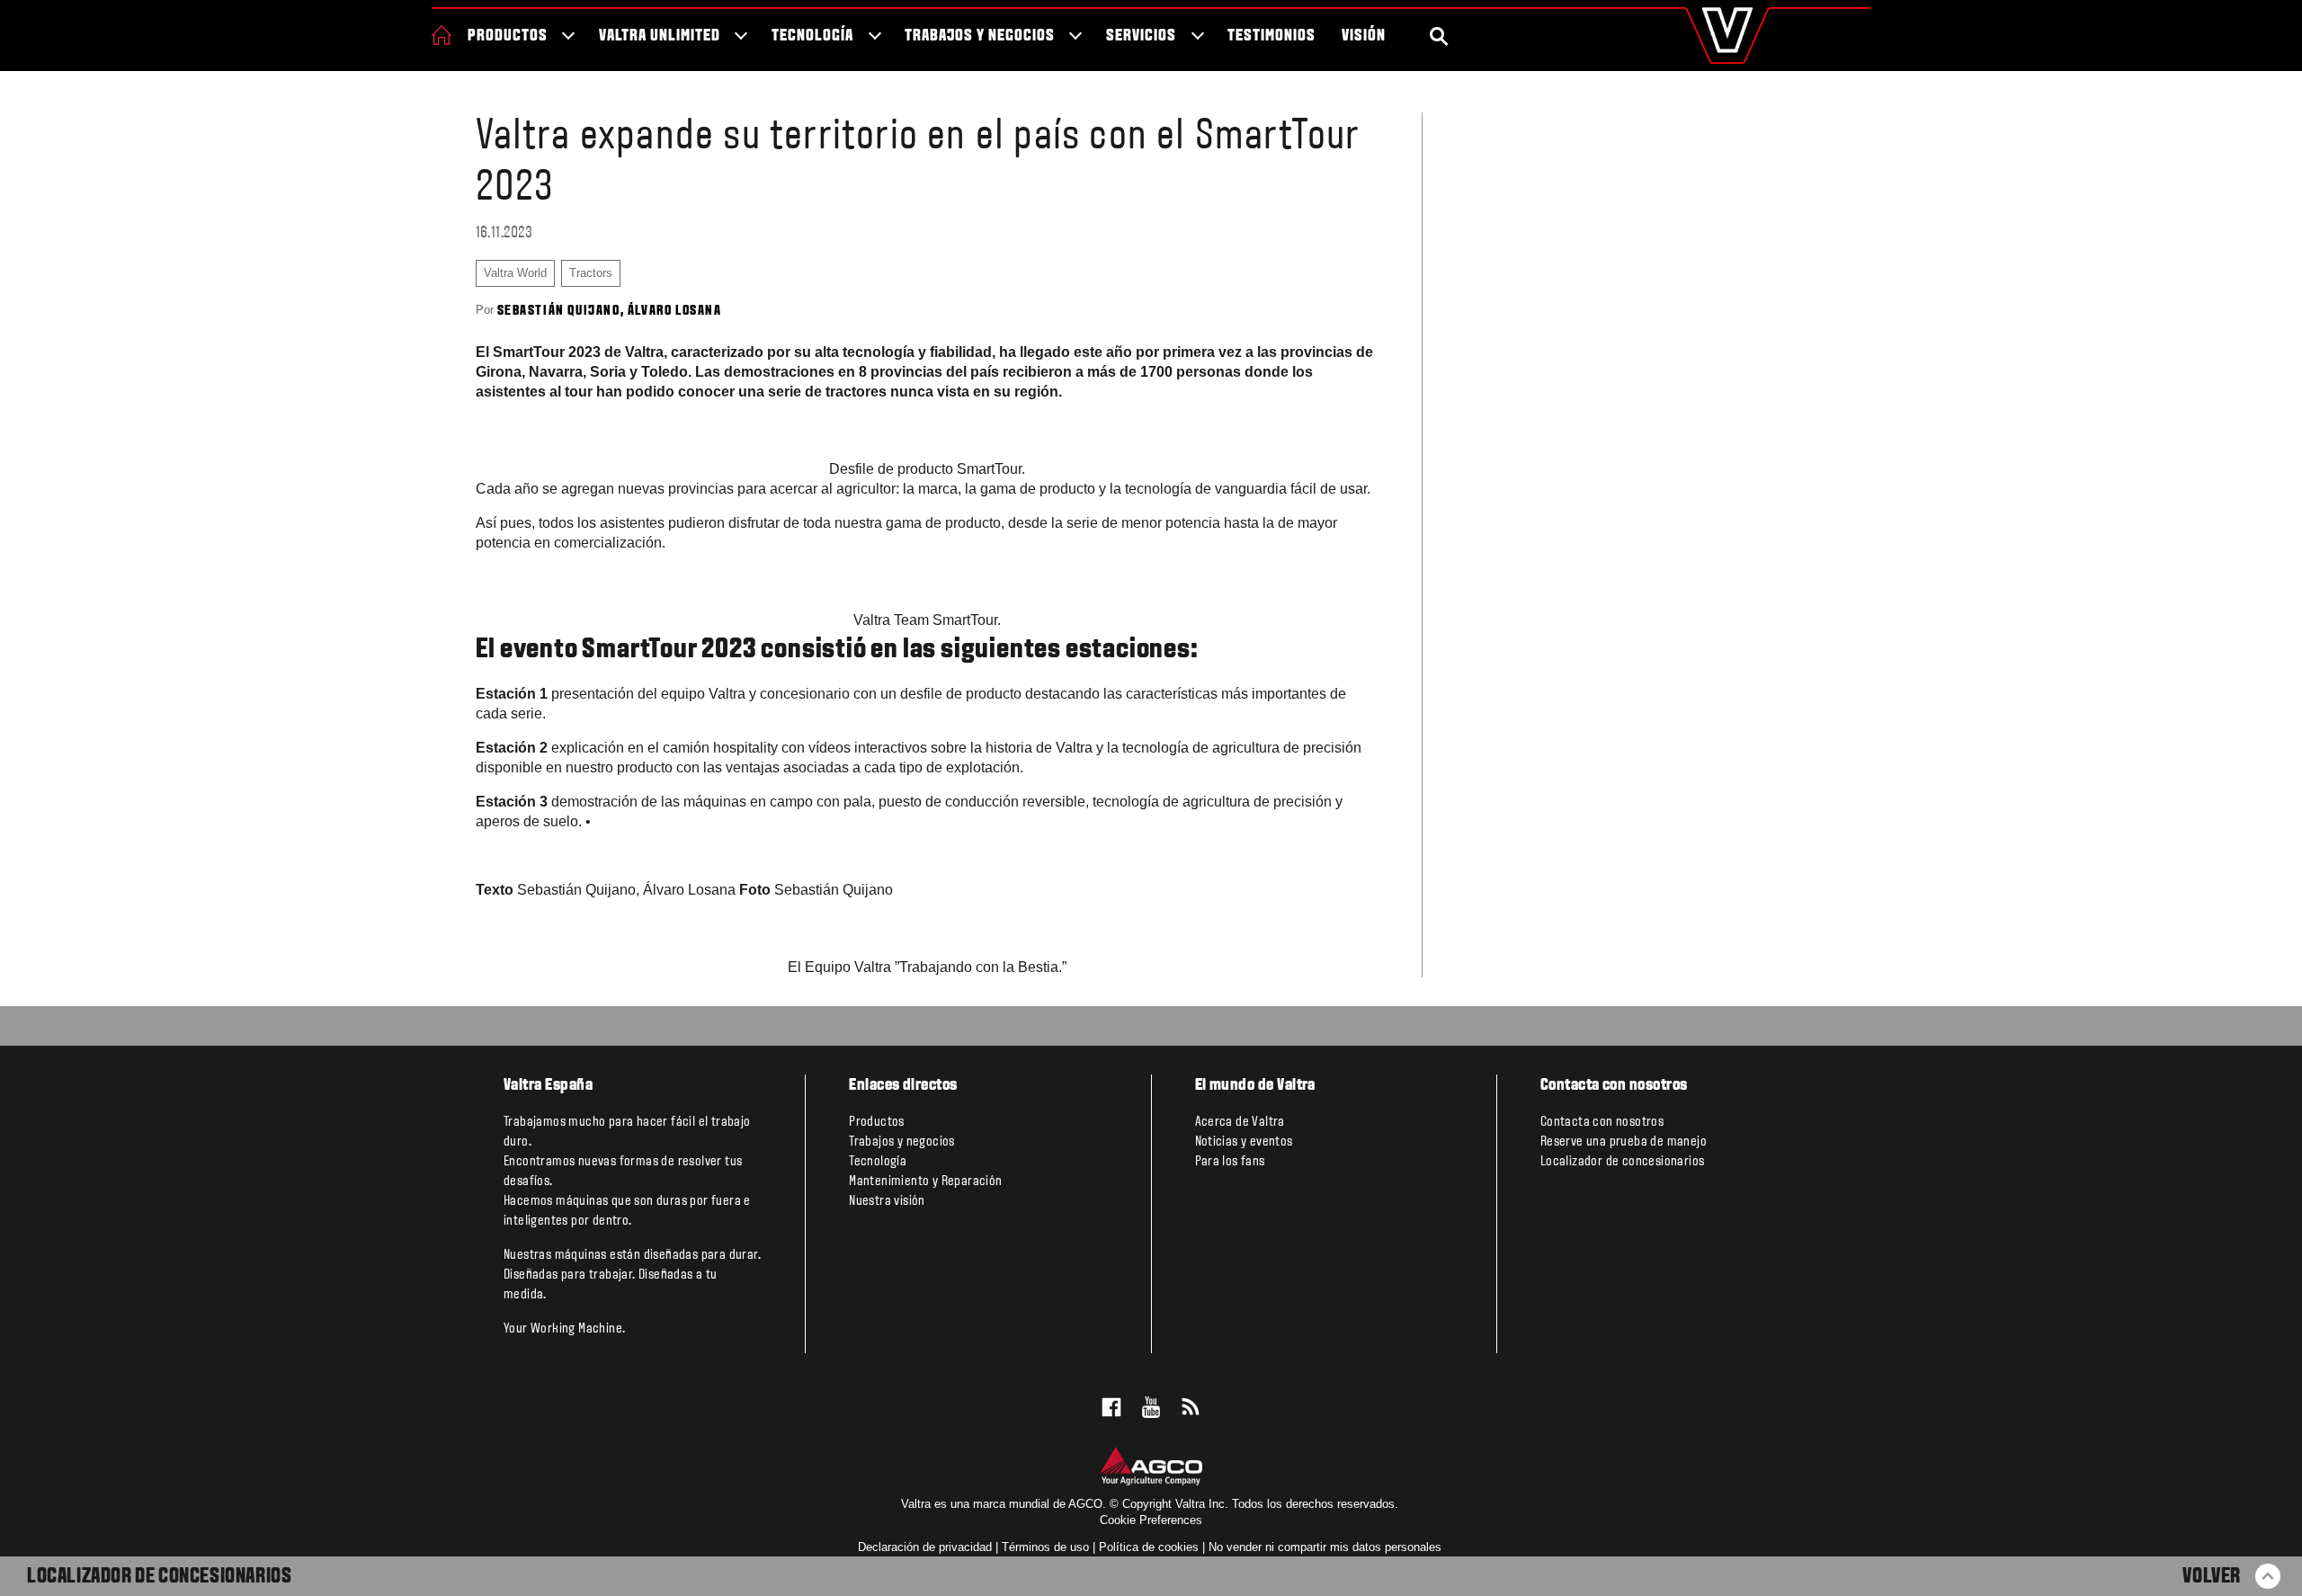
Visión (1364, 36)
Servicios (1141, 36)
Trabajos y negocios (979, 36)
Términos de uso (1045, 1547)
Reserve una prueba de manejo (1624, 1142)
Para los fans (1230, 1162)
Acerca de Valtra (1240, 1122)
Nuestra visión (887, 1201)
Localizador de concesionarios (159, 1577)
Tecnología (812, 36)
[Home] (442, 35)
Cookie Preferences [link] (1151, 1520)
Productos (508, 36)
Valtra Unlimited (659, 36)
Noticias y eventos (1244, 1142)
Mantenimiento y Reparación (925, 1181)
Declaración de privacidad (925, 1547)
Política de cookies (1149, 1547)
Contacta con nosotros (1602, 1122)
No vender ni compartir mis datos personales (1325, 1547)
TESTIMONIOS (1271, 36)
